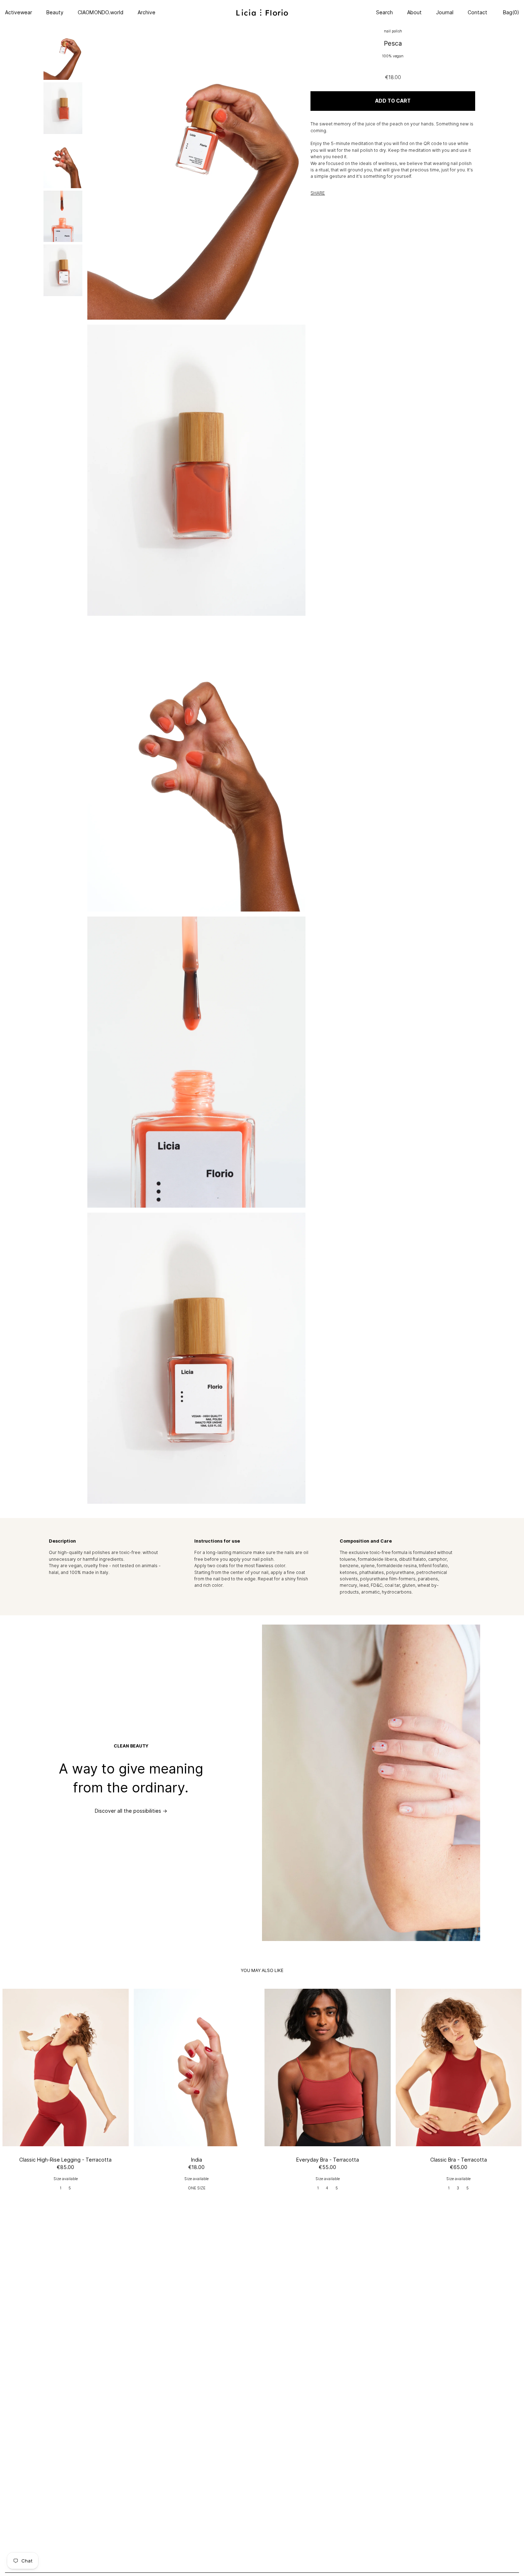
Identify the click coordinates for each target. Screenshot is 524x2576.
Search (384, 12)
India (197, 2160)
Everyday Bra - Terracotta (328, 2160)
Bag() (510, 12)
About (414, 12)
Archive (147, 12)
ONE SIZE (197, 2188)
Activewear (19, 12)
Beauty (55, 12)
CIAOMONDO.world (101, 12)
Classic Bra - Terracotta (459, 2160)
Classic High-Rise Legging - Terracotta (65, 2160)
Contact (477, 12)
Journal (445, 12)
